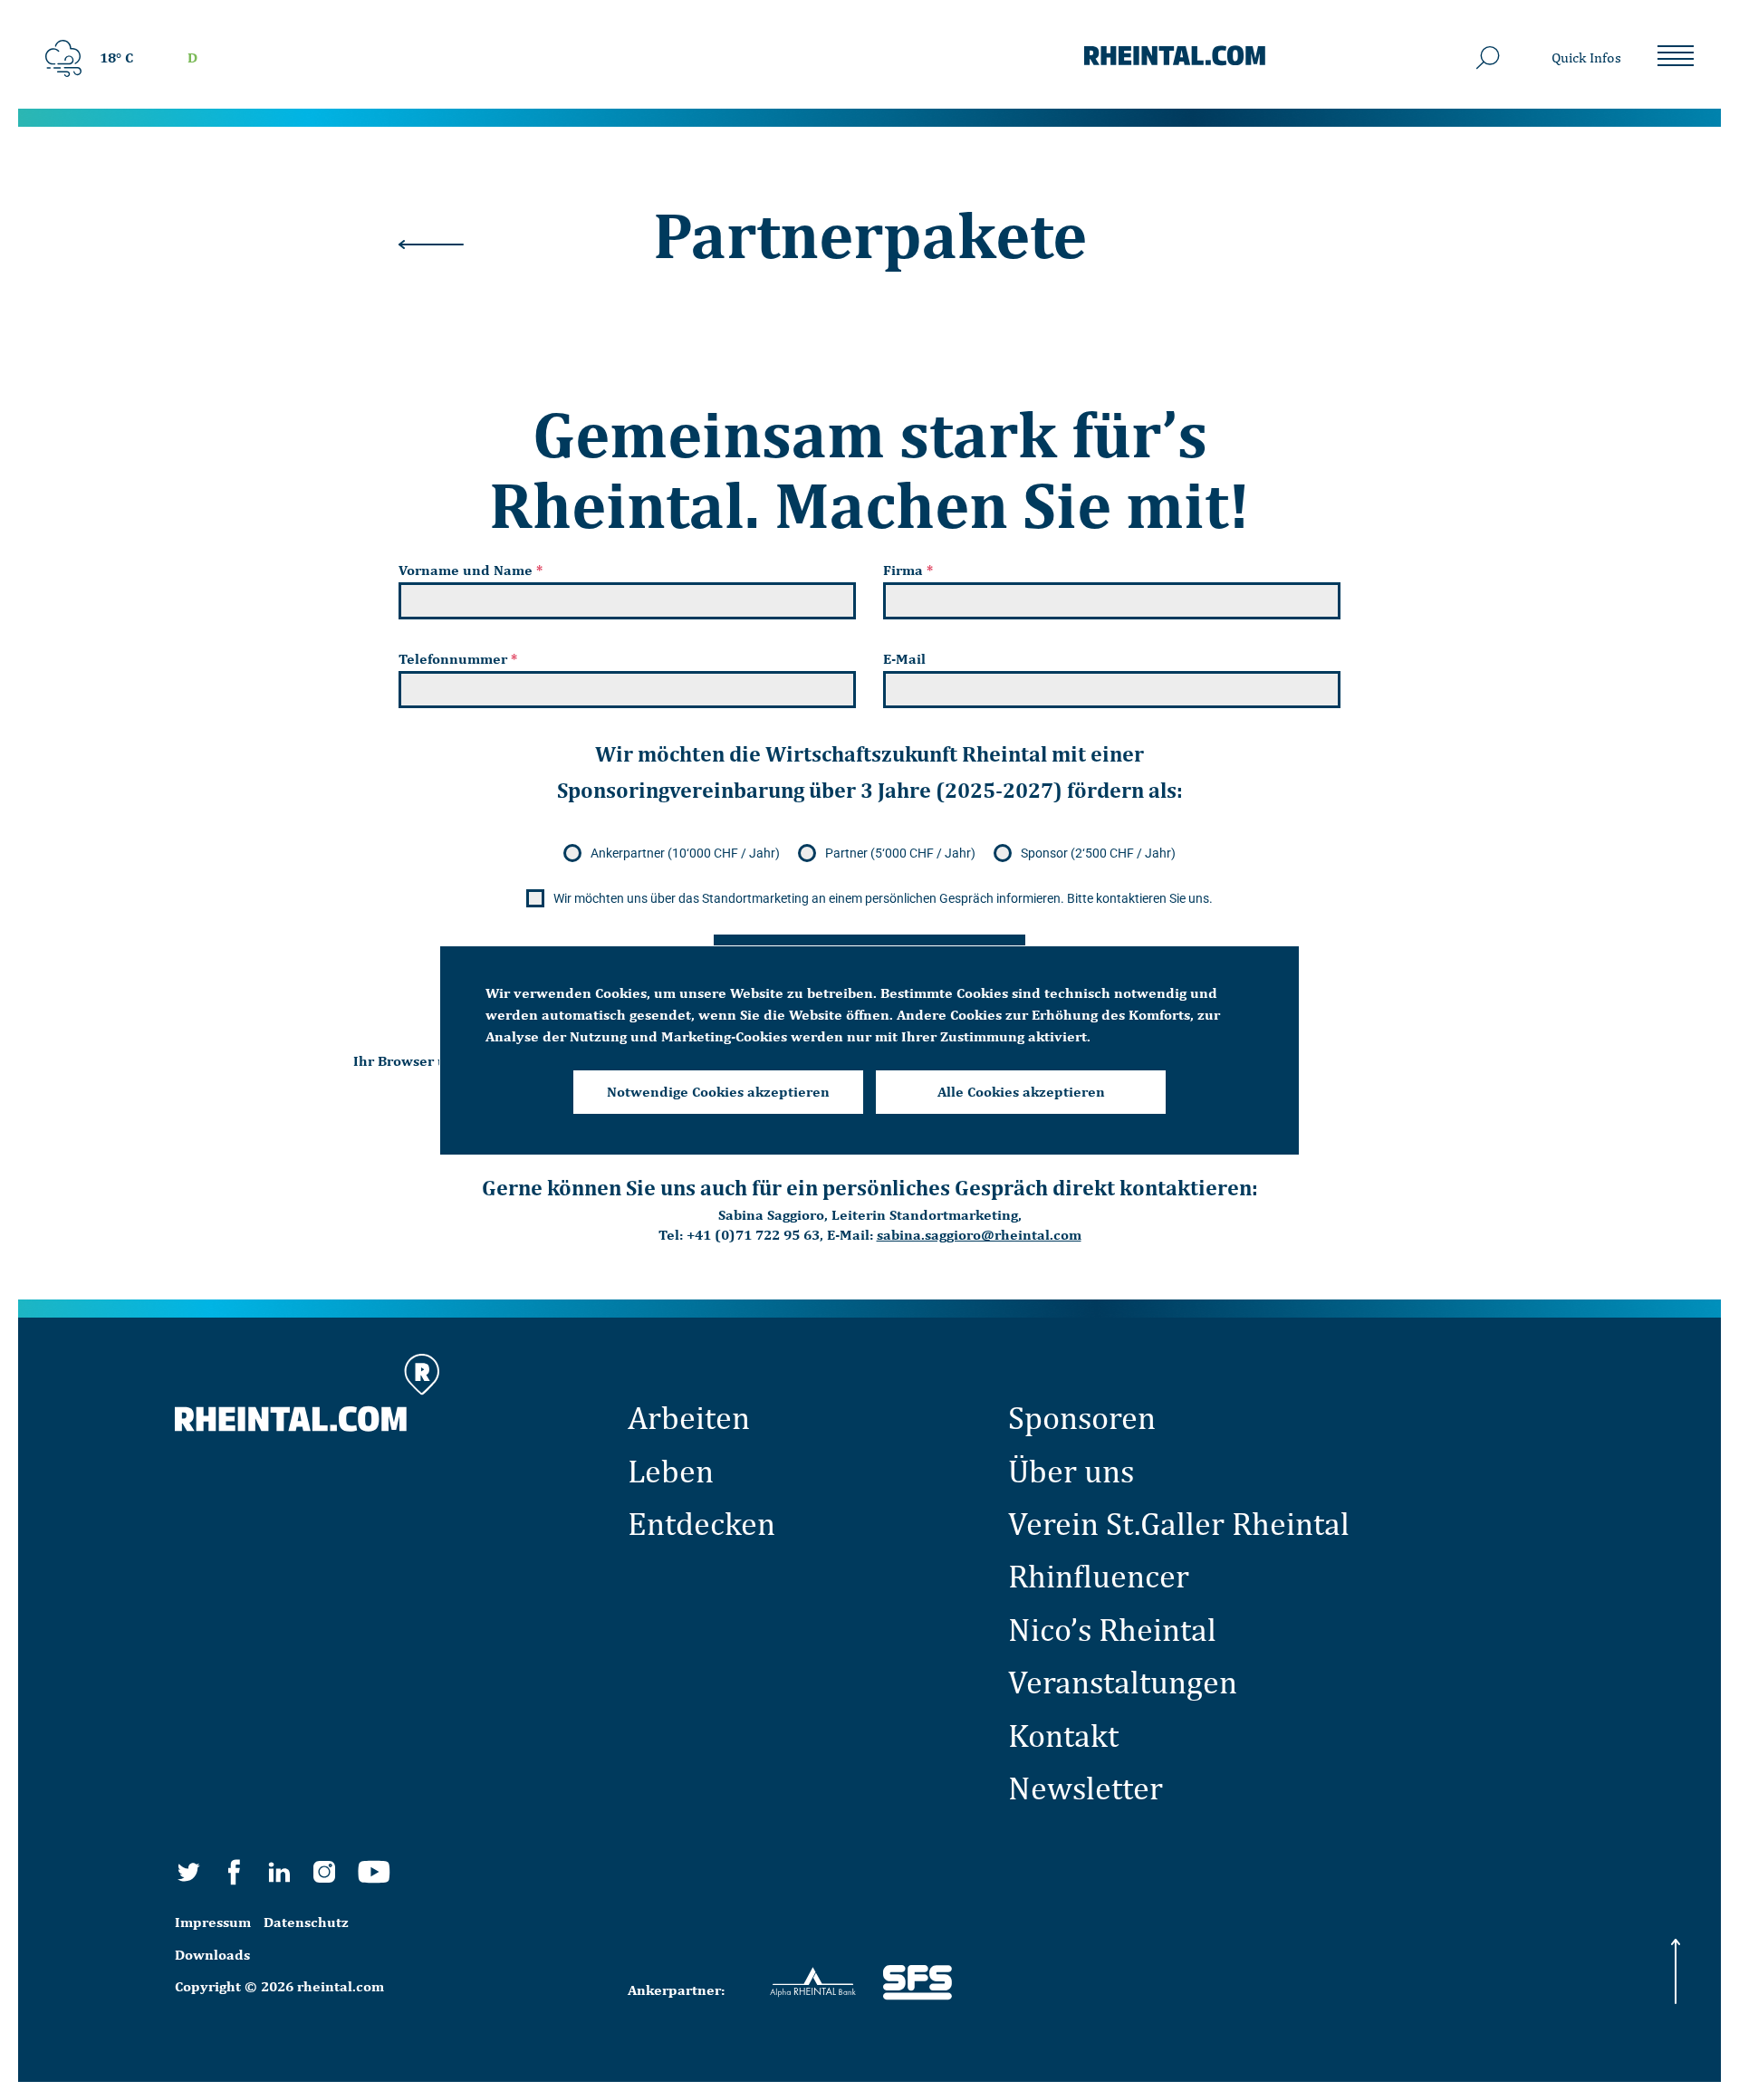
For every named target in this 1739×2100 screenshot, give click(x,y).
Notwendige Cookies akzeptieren (718, 1092)
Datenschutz (306, 1922)
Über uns (1071, 1471)
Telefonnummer (458, 659)
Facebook (234, 1872)
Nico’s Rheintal (1112, 1629)
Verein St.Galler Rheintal (1179, 1523)
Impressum (213, 1922)
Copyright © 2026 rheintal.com (279, 1986)
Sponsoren (1082, 1417)
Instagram (324, 1872)
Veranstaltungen (1123, 1682)
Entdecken (701, 1523)
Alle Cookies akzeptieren (1021, 1092)
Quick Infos (1586, 58)
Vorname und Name (471, 570)
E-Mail (904, 659)
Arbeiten (689, 1417)
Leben (671, 1471)
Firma (908, 570)
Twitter (188, 1872)
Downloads (212, 1955)
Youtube (374, 1872)
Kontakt (1063, 1735)
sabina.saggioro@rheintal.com (979, 1235)
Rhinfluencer (1099, 1576)
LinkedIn (279, 1872)
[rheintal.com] (1175, 58)
